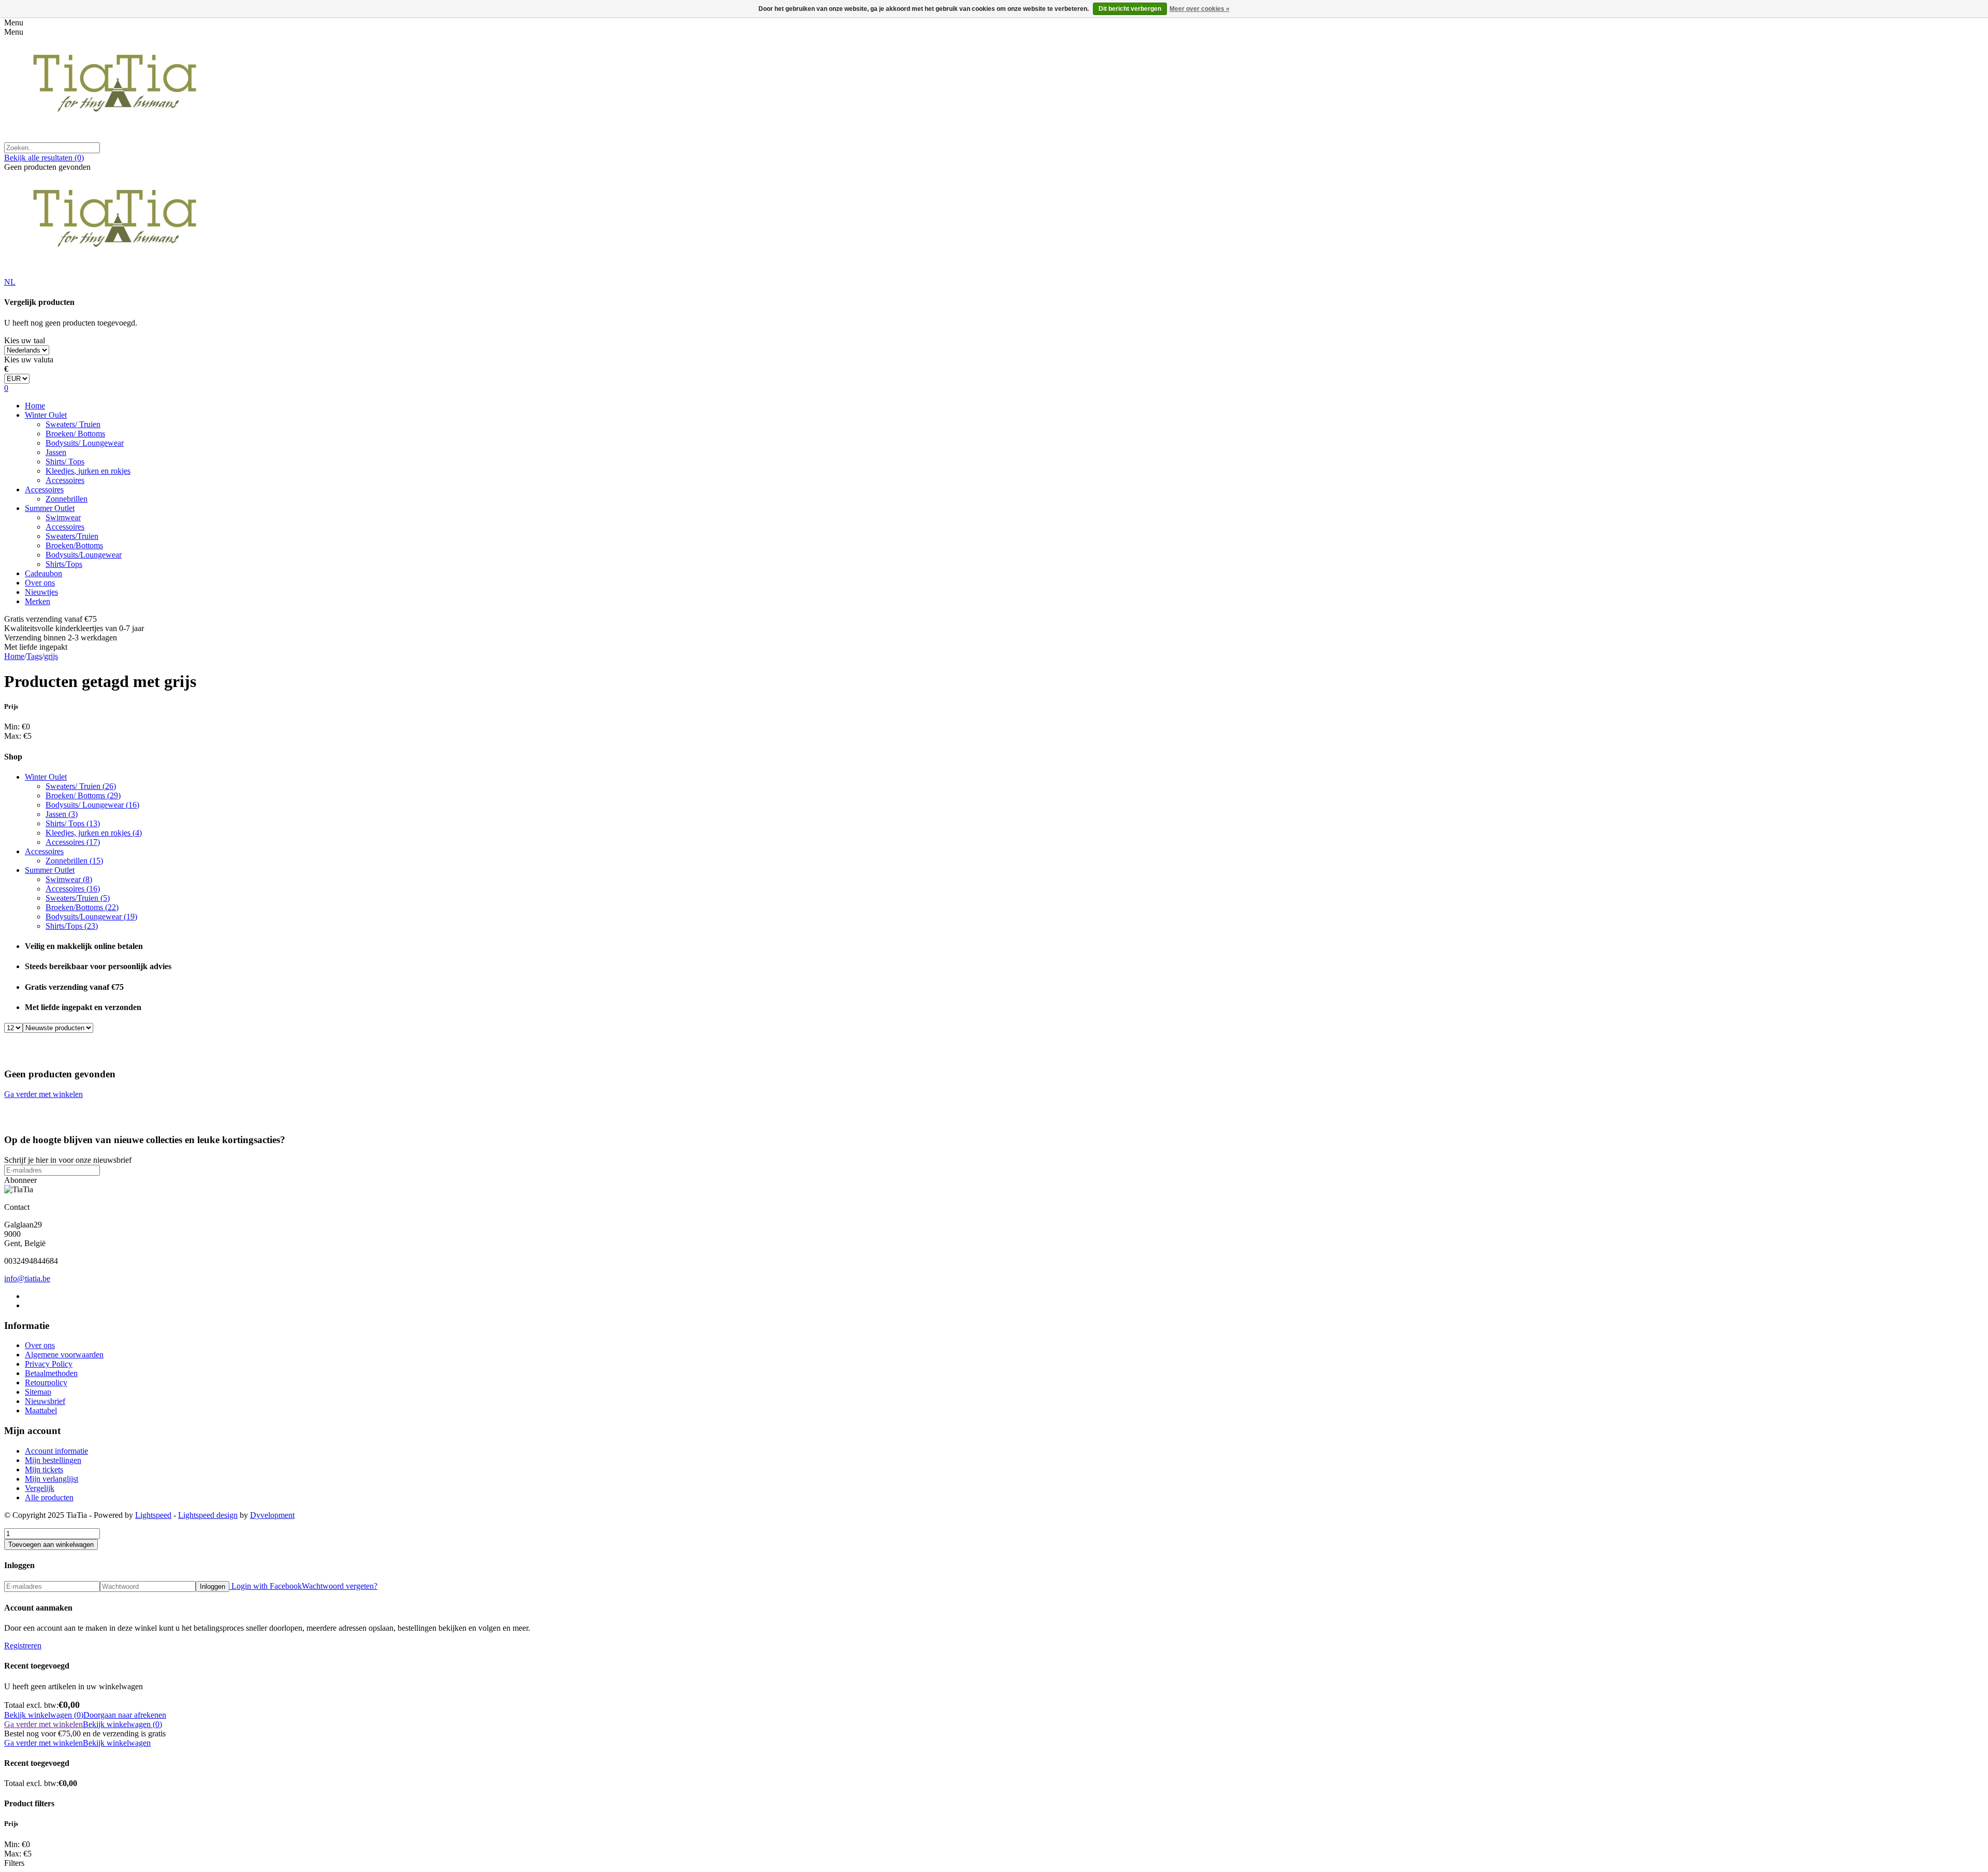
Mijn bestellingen (53, 1460)
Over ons (40, 583)
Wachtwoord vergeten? (340, 1586)
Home (35, 406)
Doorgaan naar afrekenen (125, 1715)
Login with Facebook (266, 1586)
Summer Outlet (50, 508)
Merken (38, 601)
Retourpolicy (46, 1383)
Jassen (56, 452)
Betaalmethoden (51, 1373)
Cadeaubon (43, 573)
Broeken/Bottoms (74, 545)
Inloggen (213, 1586)
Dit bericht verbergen (1130, 9)
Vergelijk (40, 1488)
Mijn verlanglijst (52, 1479)
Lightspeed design (208, 1515)
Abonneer (20, 1180)
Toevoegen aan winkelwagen (51, 1545)
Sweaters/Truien (72, 536)
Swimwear (63, 517)
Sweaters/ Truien (73, 424)
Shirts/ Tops (65, 462)
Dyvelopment (272, 1515)
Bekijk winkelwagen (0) (44, 1715)
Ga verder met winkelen (43, 1094)
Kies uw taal (25, 340)
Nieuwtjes (41, 592)
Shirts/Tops (64, 564)
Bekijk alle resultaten (44, 158)
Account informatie (56, 1451)
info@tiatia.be (27, 1278)
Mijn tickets (44, 1469)
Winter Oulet (46, 415)
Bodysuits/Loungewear (84, 555)
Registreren (23, 1646)
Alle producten (49, 1497)
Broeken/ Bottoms (75, 434)
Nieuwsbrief (45, 1401)
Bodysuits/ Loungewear (85, 443)
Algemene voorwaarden (64, 1355)
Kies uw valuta (29, 360)
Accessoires (65, 480)
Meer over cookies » (1200, 9)
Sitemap (38, 1392)
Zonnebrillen (67, 499)
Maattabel (41, 1410)
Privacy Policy (49, 1364)
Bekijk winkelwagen (117, 1743)
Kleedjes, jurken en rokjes (88, 471)
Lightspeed (153, 1515)
